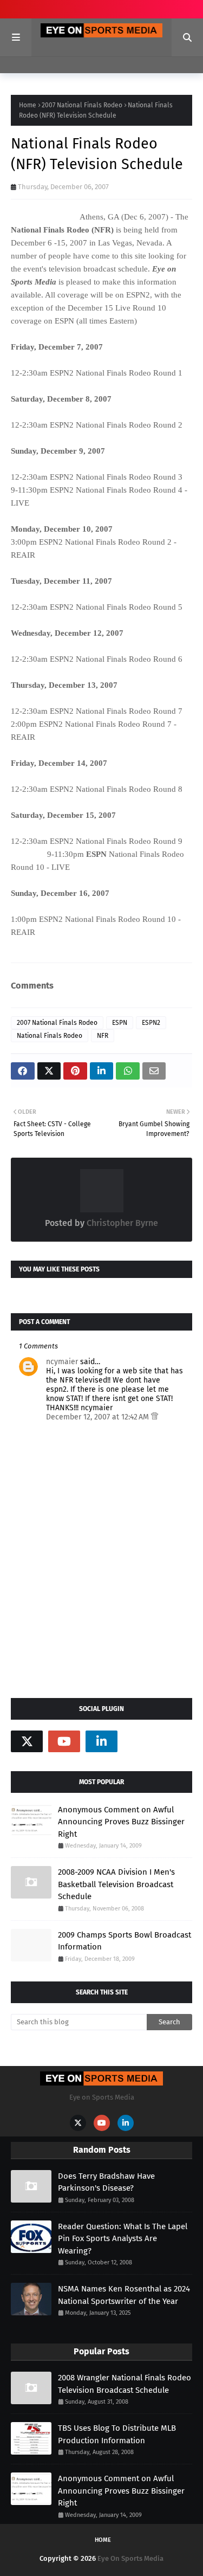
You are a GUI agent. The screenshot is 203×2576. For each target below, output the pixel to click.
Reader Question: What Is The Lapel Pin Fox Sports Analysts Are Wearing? (123, 2239)
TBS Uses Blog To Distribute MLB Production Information (117, 2434)
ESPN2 (151, 1023)
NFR (103, 1036)
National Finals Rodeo (50, 1036)
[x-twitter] (27, 1741)
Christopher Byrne (121, 1223)
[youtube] (64, 1741)
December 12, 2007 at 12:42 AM (99, 1417)
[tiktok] (139, 1741)
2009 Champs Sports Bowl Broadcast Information (125, 1941)
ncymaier (62, 1362)
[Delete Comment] (155, 1417)
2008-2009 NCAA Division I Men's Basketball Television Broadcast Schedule (116, 1884)
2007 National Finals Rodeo (82, 105)
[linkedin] (101, 1741)
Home (28, 105)
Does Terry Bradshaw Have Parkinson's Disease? (106, 2182)
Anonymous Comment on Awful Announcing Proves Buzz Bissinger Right (121, 1822)
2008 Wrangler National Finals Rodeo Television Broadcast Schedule (125, 2384)
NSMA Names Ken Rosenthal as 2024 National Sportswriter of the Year (124, 2295)
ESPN (120, 1023)
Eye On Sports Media (130, 2558)
